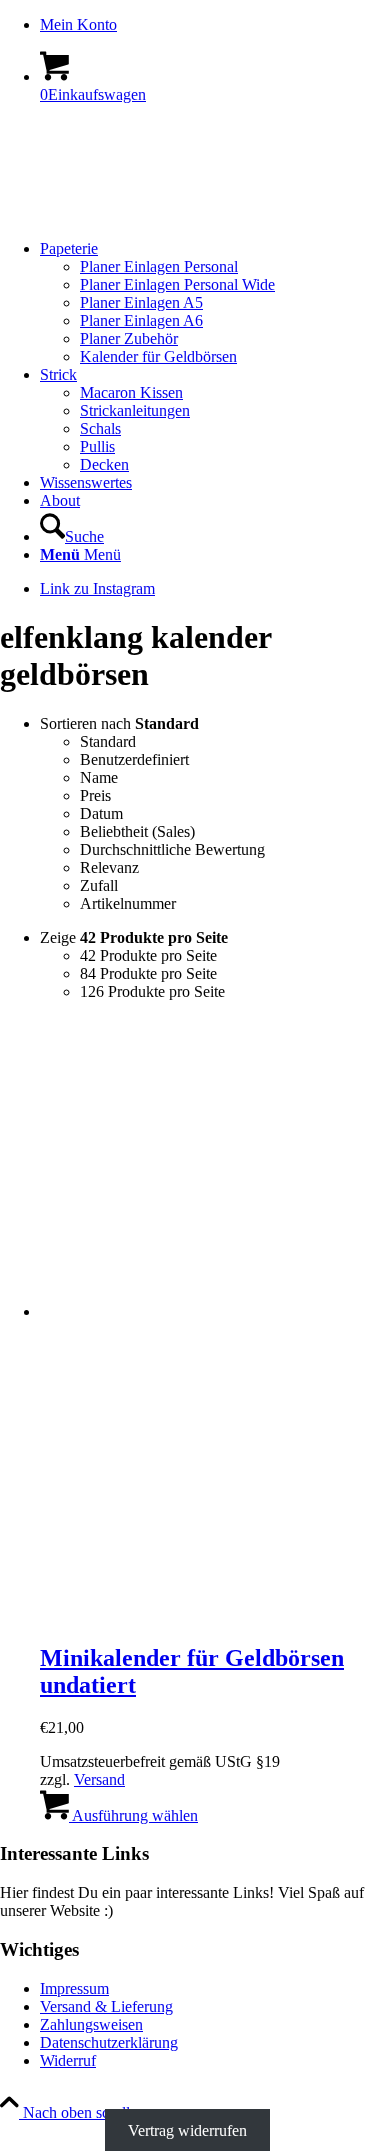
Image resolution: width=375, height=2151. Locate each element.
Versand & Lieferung (106, 2006)
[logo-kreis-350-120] (150, 214)
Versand (99, 1779)
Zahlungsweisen (91, 2024)
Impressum (74, 1988)
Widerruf (68, 2060)
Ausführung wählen (133, 1815)
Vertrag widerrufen (187, 2130)
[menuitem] (207, 25)
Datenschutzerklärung (109, 2042)
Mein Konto (78, 24)
